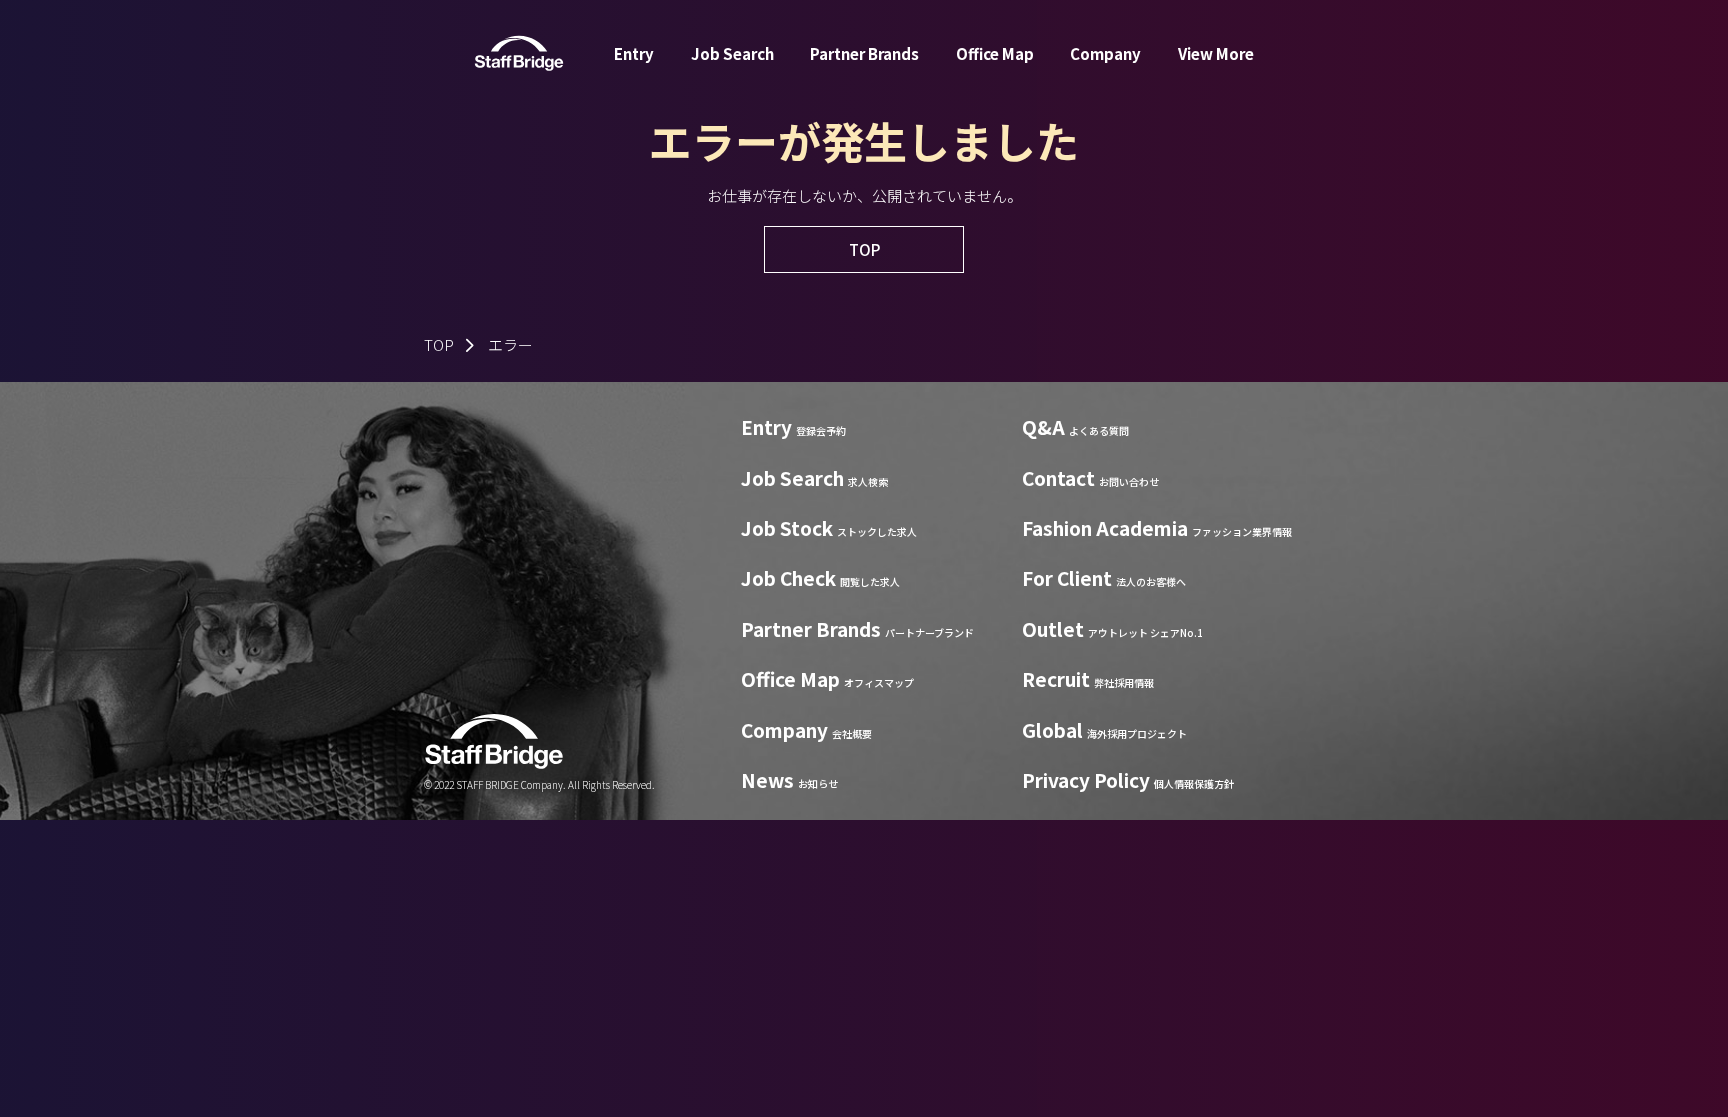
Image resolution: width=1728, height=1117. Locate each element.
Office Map (995, 53)
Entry (634, 53)
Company (1105, 53)
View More (1216, 53)
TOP (439, 344)
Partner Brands (864, 53)
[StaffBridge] (519, 53)
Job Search (732, 53)
